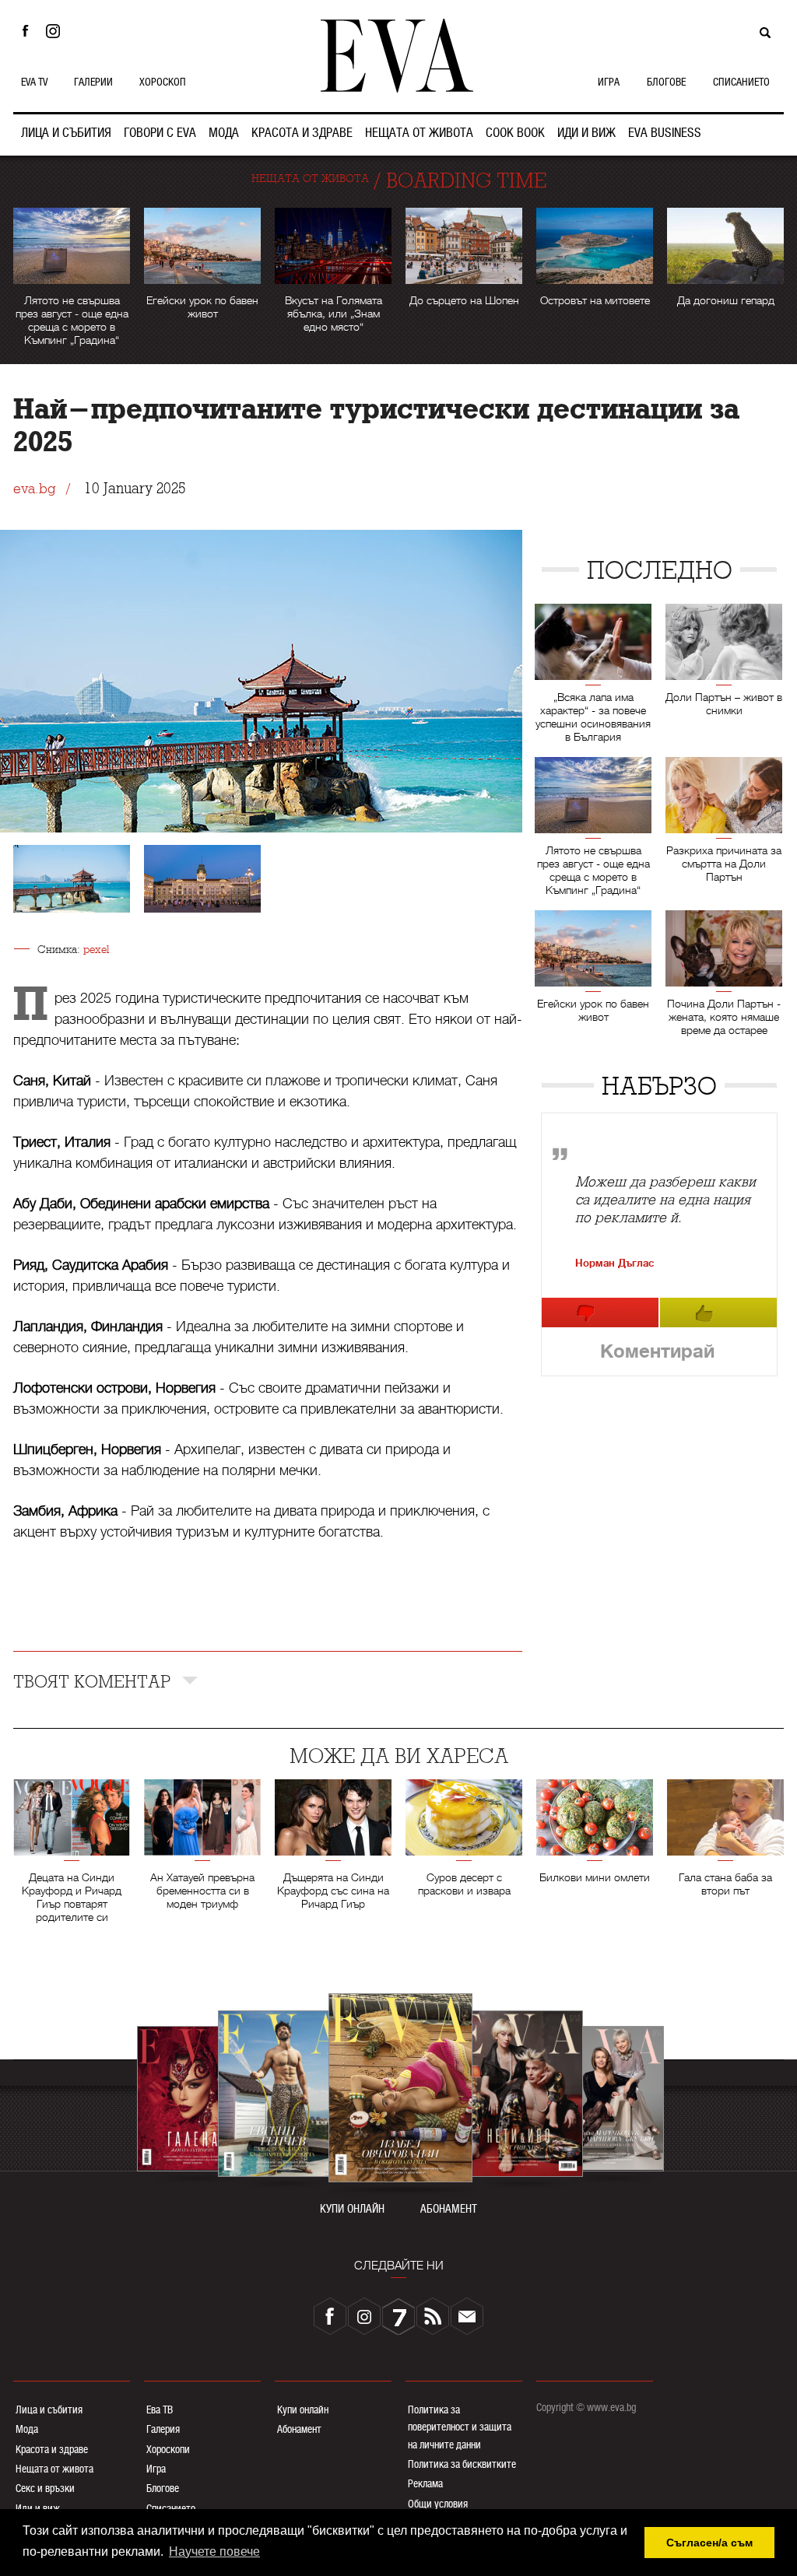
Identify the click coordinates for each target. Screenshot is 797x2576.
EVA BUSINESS (665, 133)
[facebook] (330, 2316)
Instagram (57, 31)
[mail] (467, 2316)
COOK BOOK (515, 133)
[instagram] (364, 2316)
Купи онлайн (303, 2410)
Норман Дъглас (614, 1263)
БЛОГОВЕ (666, 82)
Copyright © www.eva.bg (586, 2407)
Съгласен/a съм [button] (709, 2543)
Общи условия (438, 2504)
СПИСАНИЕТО (741, 82)
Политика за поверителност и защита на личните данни (460, 2427)
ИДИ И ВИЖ (586, 133)
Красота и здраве (52, 2449)
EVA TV (34, 82)
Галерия (163, 2429)
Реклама (425, 2483)
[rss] (433, 2316)
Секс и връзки (45, 2488)
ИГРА (609, 82)
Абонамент (299, 2429)
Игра (156, 2469)
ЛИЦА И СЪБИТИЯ (66, 133)
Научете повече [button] (214, 2551)
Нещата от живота (54, 2469)
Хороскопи (168, 2449)
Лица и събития (49, 2410)
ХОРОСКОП (163, 82)
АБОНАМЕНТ (449, 2209)
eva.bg (34, 489)
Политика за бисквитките (462, 2464)
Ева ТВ (160, 2410)
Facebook (25, 31)
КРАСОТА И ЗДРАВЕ (302, 133)
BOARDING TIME (466, 181)
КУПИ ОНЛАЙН (352, 2209)
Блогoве (163, 2488)
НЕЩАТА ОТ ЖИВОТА (419, 133)
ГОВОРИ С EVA (160, 133)
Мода (27, 2429)
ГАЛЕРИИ (93, 82)
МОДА (224, 133)
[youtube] (398, 2316)
